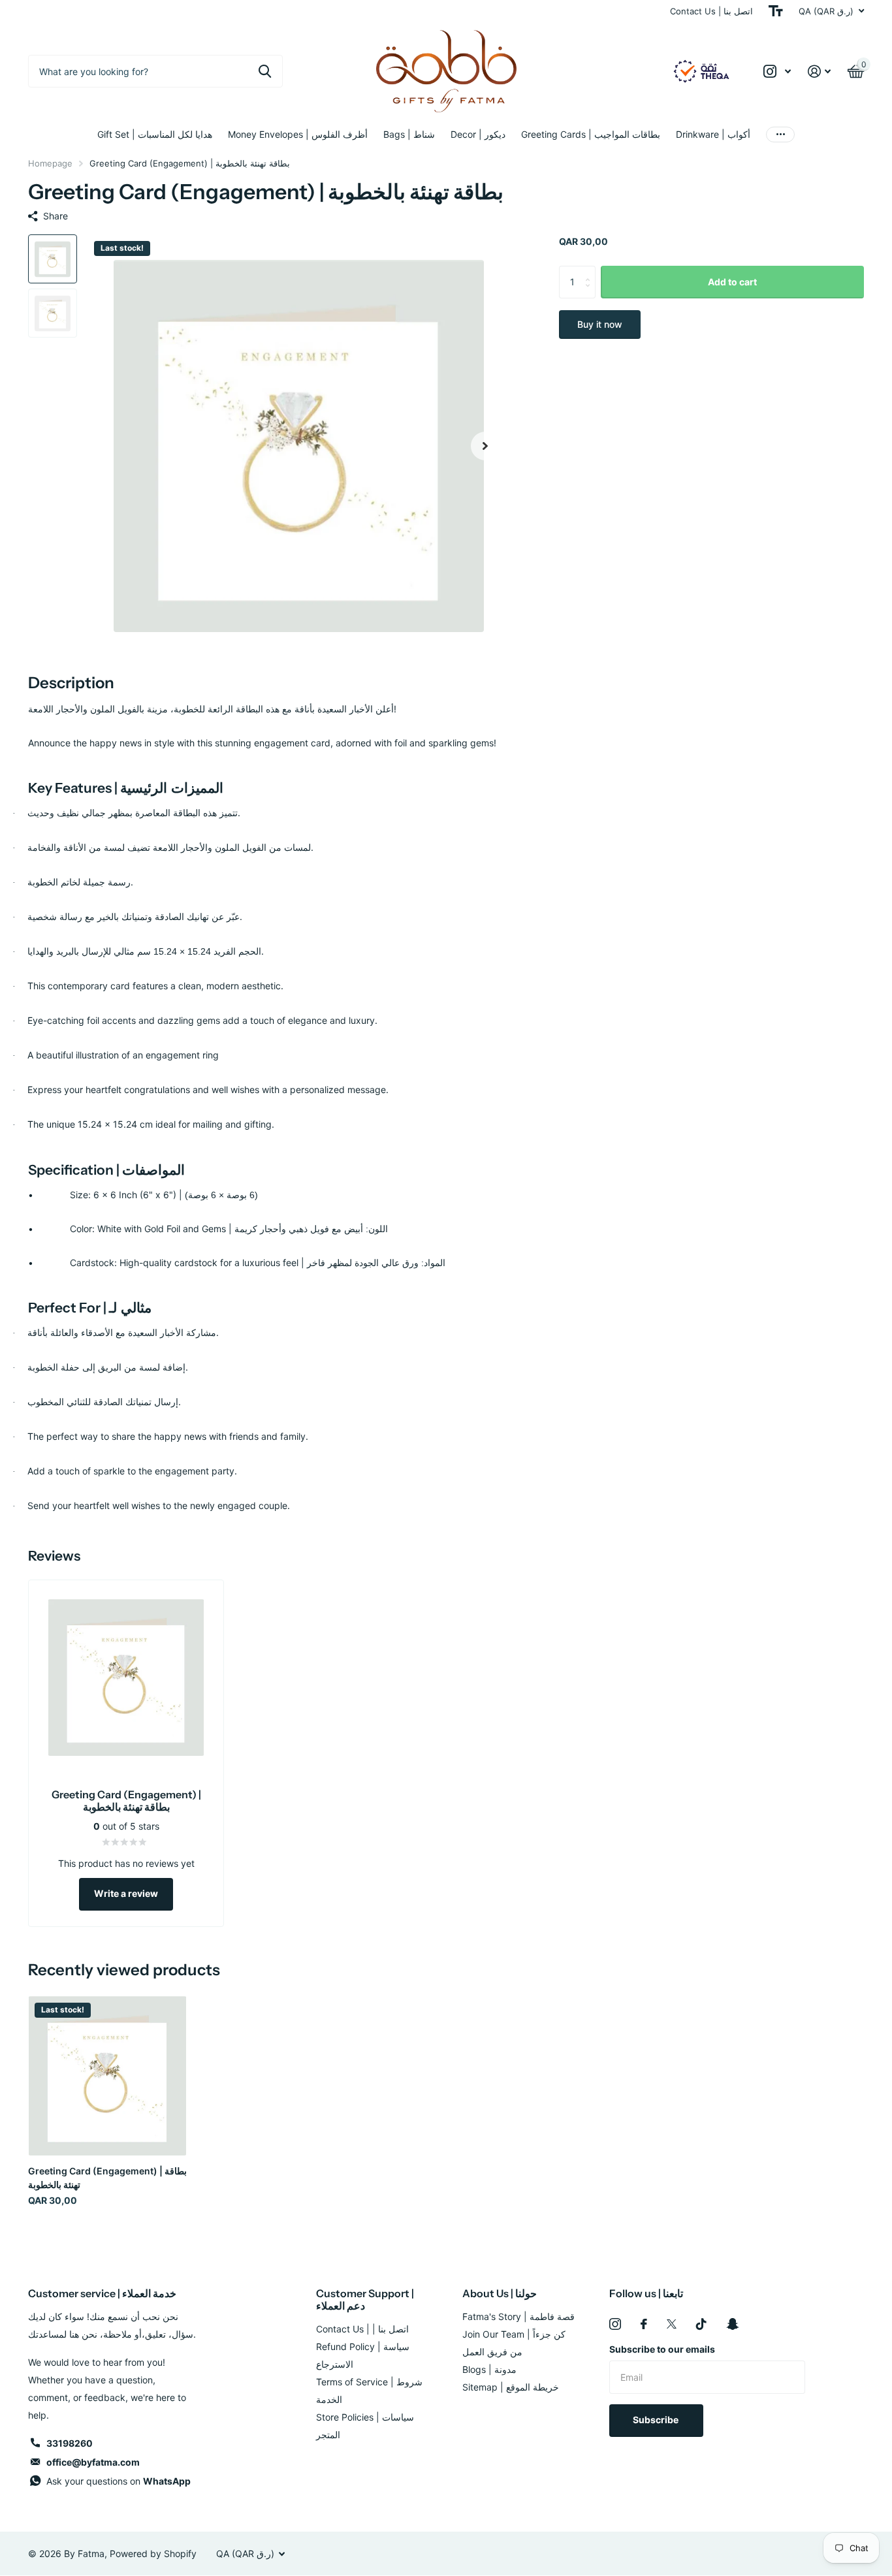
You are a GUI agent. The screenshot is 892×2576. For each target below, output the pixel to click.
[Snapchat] (732, 2324)
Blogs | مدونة (489, 2369)
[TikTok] (701, 2324)
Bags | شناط (409, 134)
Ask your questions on (119, 2481)
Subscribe (657, 2420)
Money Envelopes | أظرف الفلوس (298, 134)
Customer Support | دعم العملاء (365, 2299)
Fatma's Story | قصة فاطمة (518, 2316)
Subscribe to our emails (662, 2349)
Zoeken (265, 71)
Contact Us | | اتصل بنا (362, 2329)
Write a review (126, 1893)
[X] (672, 2324)
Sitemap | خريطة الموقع (511, 2387)
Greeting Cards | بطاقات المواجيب (591, 134)
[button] (485, 446)
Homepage (50, 163)
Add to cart (732, 282)
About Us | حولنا (500, 2293)
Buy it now (600, 324)
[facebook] (644, 2324)
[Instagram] (615, 2324)
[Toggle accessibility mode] (776, 11)
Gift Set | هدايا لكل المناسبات (155, 134)
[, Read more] (777, 72)
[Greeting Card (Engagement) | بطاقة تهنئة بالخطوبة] (107, 2075)
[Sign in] (819, 72)
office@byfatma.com (93, 2462)
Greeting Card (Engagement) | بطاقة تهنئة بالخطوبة (107, 2178)
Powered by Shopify (153, 2553)
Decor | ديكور (478, 134)
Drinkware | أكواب (713, 134)
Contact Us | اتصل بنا (711, 11)
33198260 (70, 2443)
